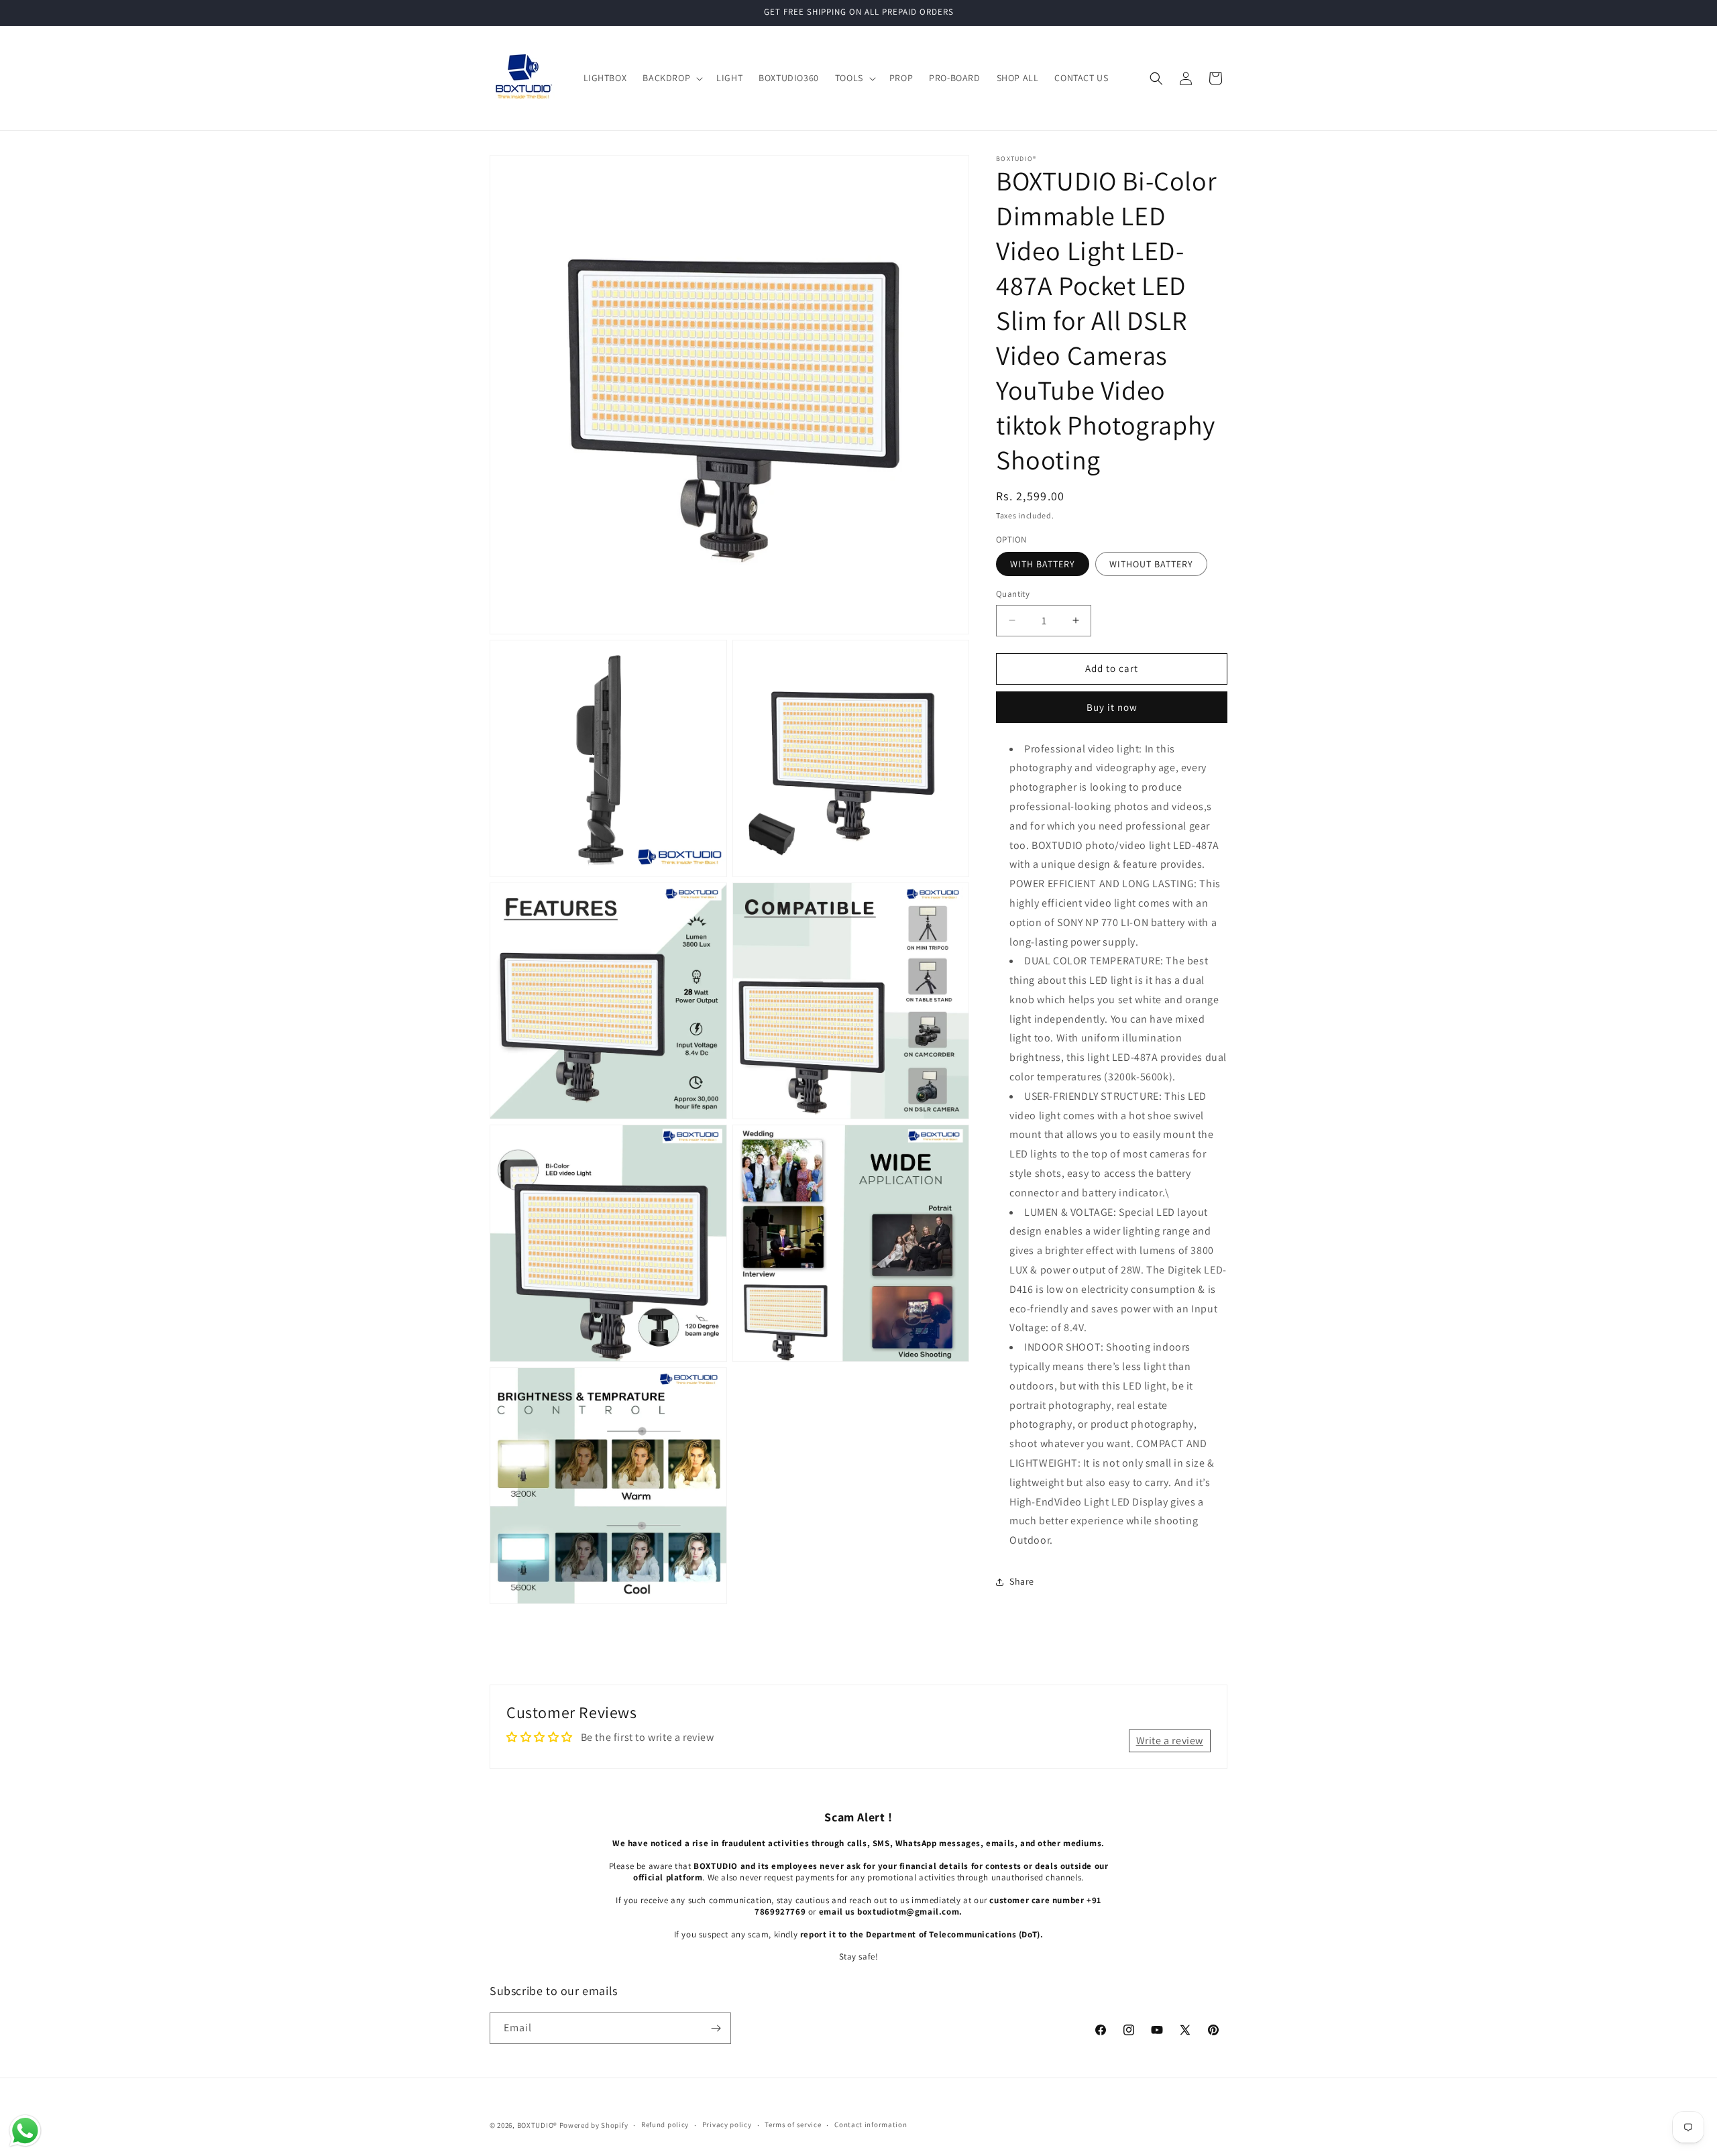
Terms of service (793, 2124)
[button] (671, 78)
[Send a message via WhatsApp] (25, 2131)
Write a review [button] (1170, 1741)
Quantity (1013, 594)
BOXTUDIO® (537, 2125)
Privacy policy (727, 2124)
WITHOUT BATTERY (1151, 564)
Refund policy (665, 2124)
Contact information (871, 2124)
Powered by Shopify (594, 2125)
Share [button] (1022, 1581)
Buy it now (1112, 706)
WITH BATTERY (1043, 564)
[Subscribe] (716, 2028)
